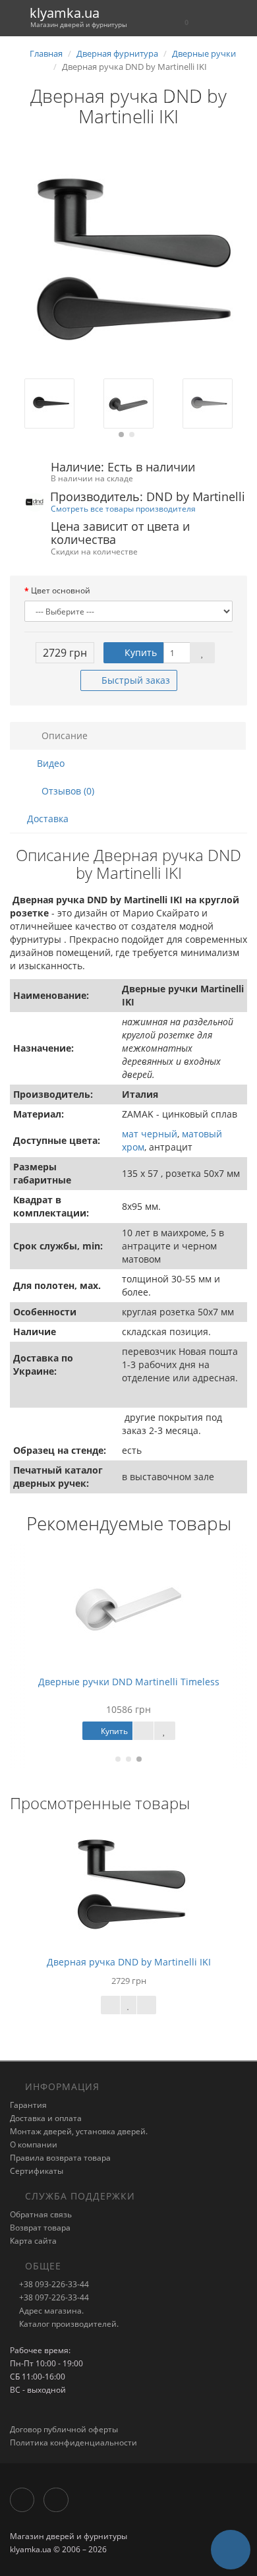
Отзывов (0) (67, 791)
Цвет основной (61, 590)
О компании (34, 2144)
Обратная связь (41, 2214)
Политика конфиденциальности (73, 2442)
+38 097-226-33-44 (53, 2297)
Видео (49, 763)
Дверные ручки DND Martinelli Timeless (129, 1682)
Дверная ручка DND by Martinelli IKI (129, 1962)
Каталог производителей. (68, 2324)
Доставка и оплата (46, 2118)
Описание (63, 735)
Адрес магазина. (50, 2311)
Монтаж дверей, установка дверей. (79, 2131)
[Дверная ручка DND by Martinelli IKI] (128, 260)
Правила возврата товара (60, 2158)
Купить (139, 652)
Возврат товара (40, 2228)
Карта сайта (33, 2241)
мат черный (150, 1134)
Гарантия (28, 2105)
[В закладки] (202, 653)
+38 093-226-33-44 (53, 2284)
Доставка (48, 819)
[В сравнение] (147, 2005)
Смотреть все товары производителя (123, 508)
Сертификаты (37, 2171)
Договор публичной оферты (64, 2429)
